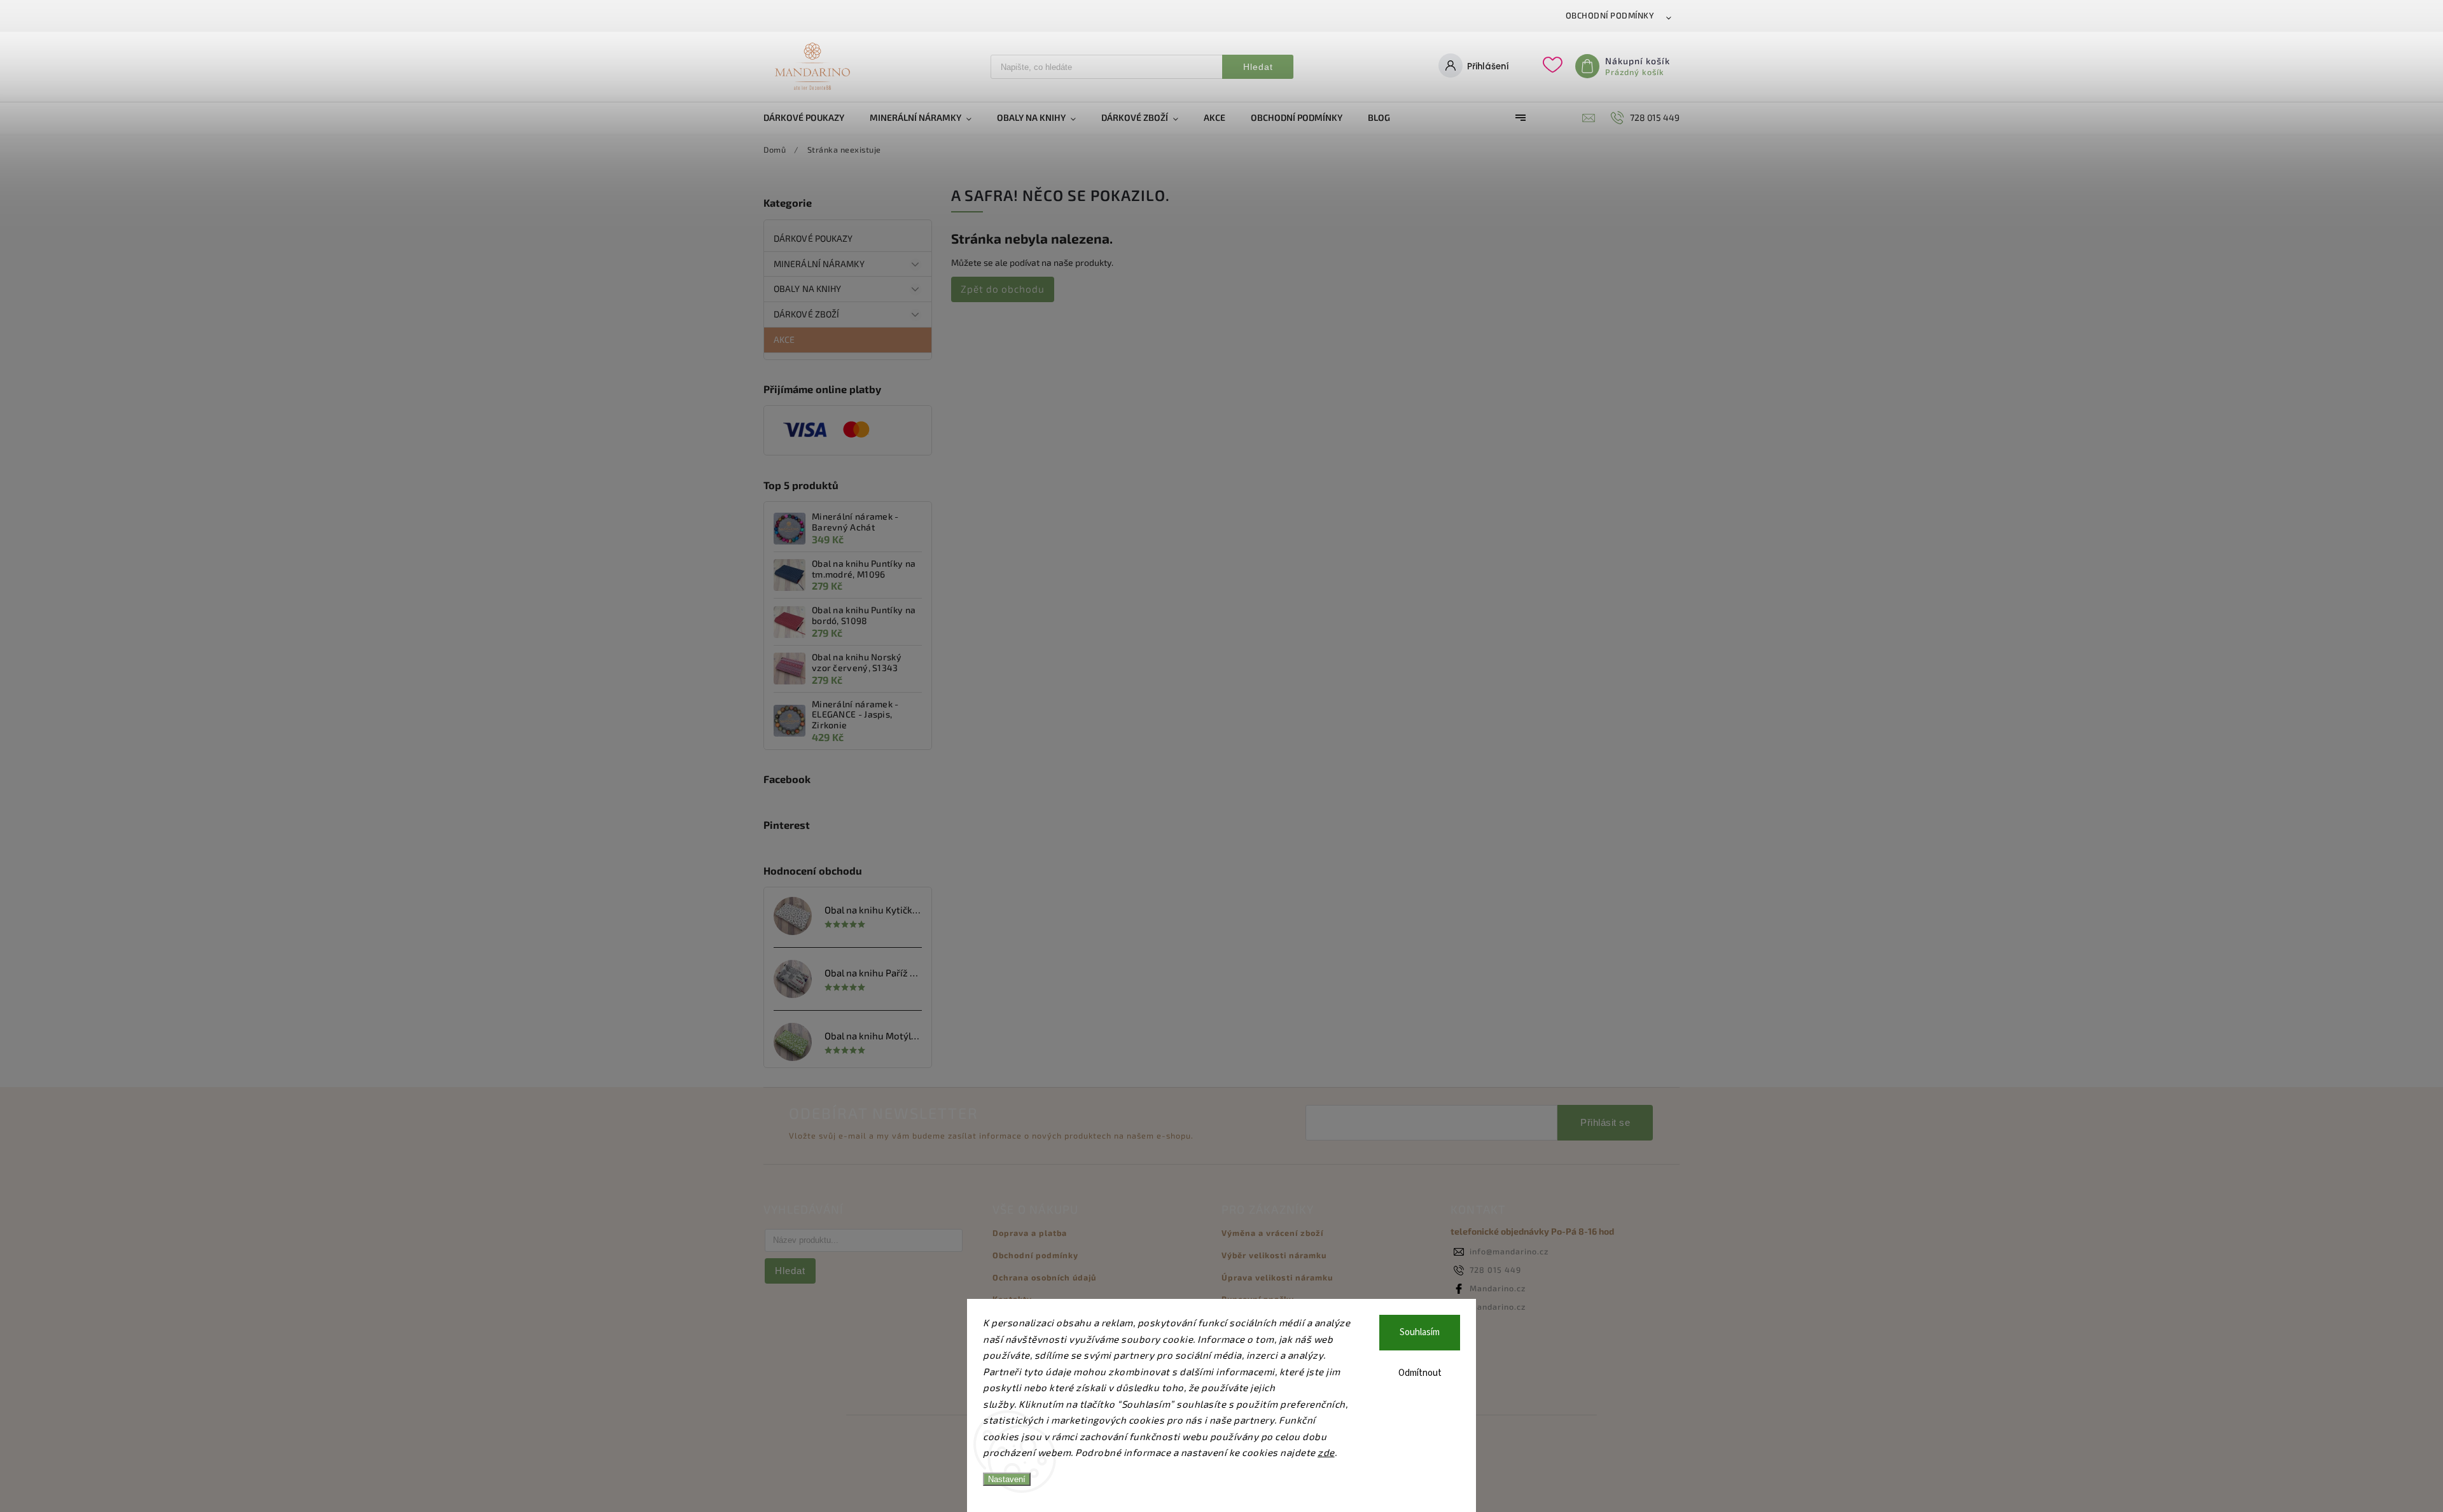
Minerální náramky (819, 264)
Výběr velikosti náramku (1274, 1255)
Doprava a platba (1030, 1233)
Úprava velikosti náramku (1277, 1277)
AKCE (784, 339)
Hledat (1258, 67)
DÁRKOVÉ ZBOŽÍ (806, 314)
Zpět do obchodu (1003, 289)
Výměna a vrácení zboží (1272, 1233)
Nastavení (1007, 1479)
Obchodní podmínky (1610, 15)
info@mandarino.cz (1509, 1251)
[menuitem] (810, 118)
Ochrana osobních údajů (1044, 1277)
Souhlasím (1420, 1332)
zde (1326, 1452)
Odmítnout (1420, 1373)
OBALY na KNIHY (807, 288)
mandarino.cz (1498, 1307)
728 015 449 (1495, 1270)
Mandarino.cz (1498, 1288)
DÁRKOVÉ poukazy (813, 238)
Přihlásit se (1605, 1122)
